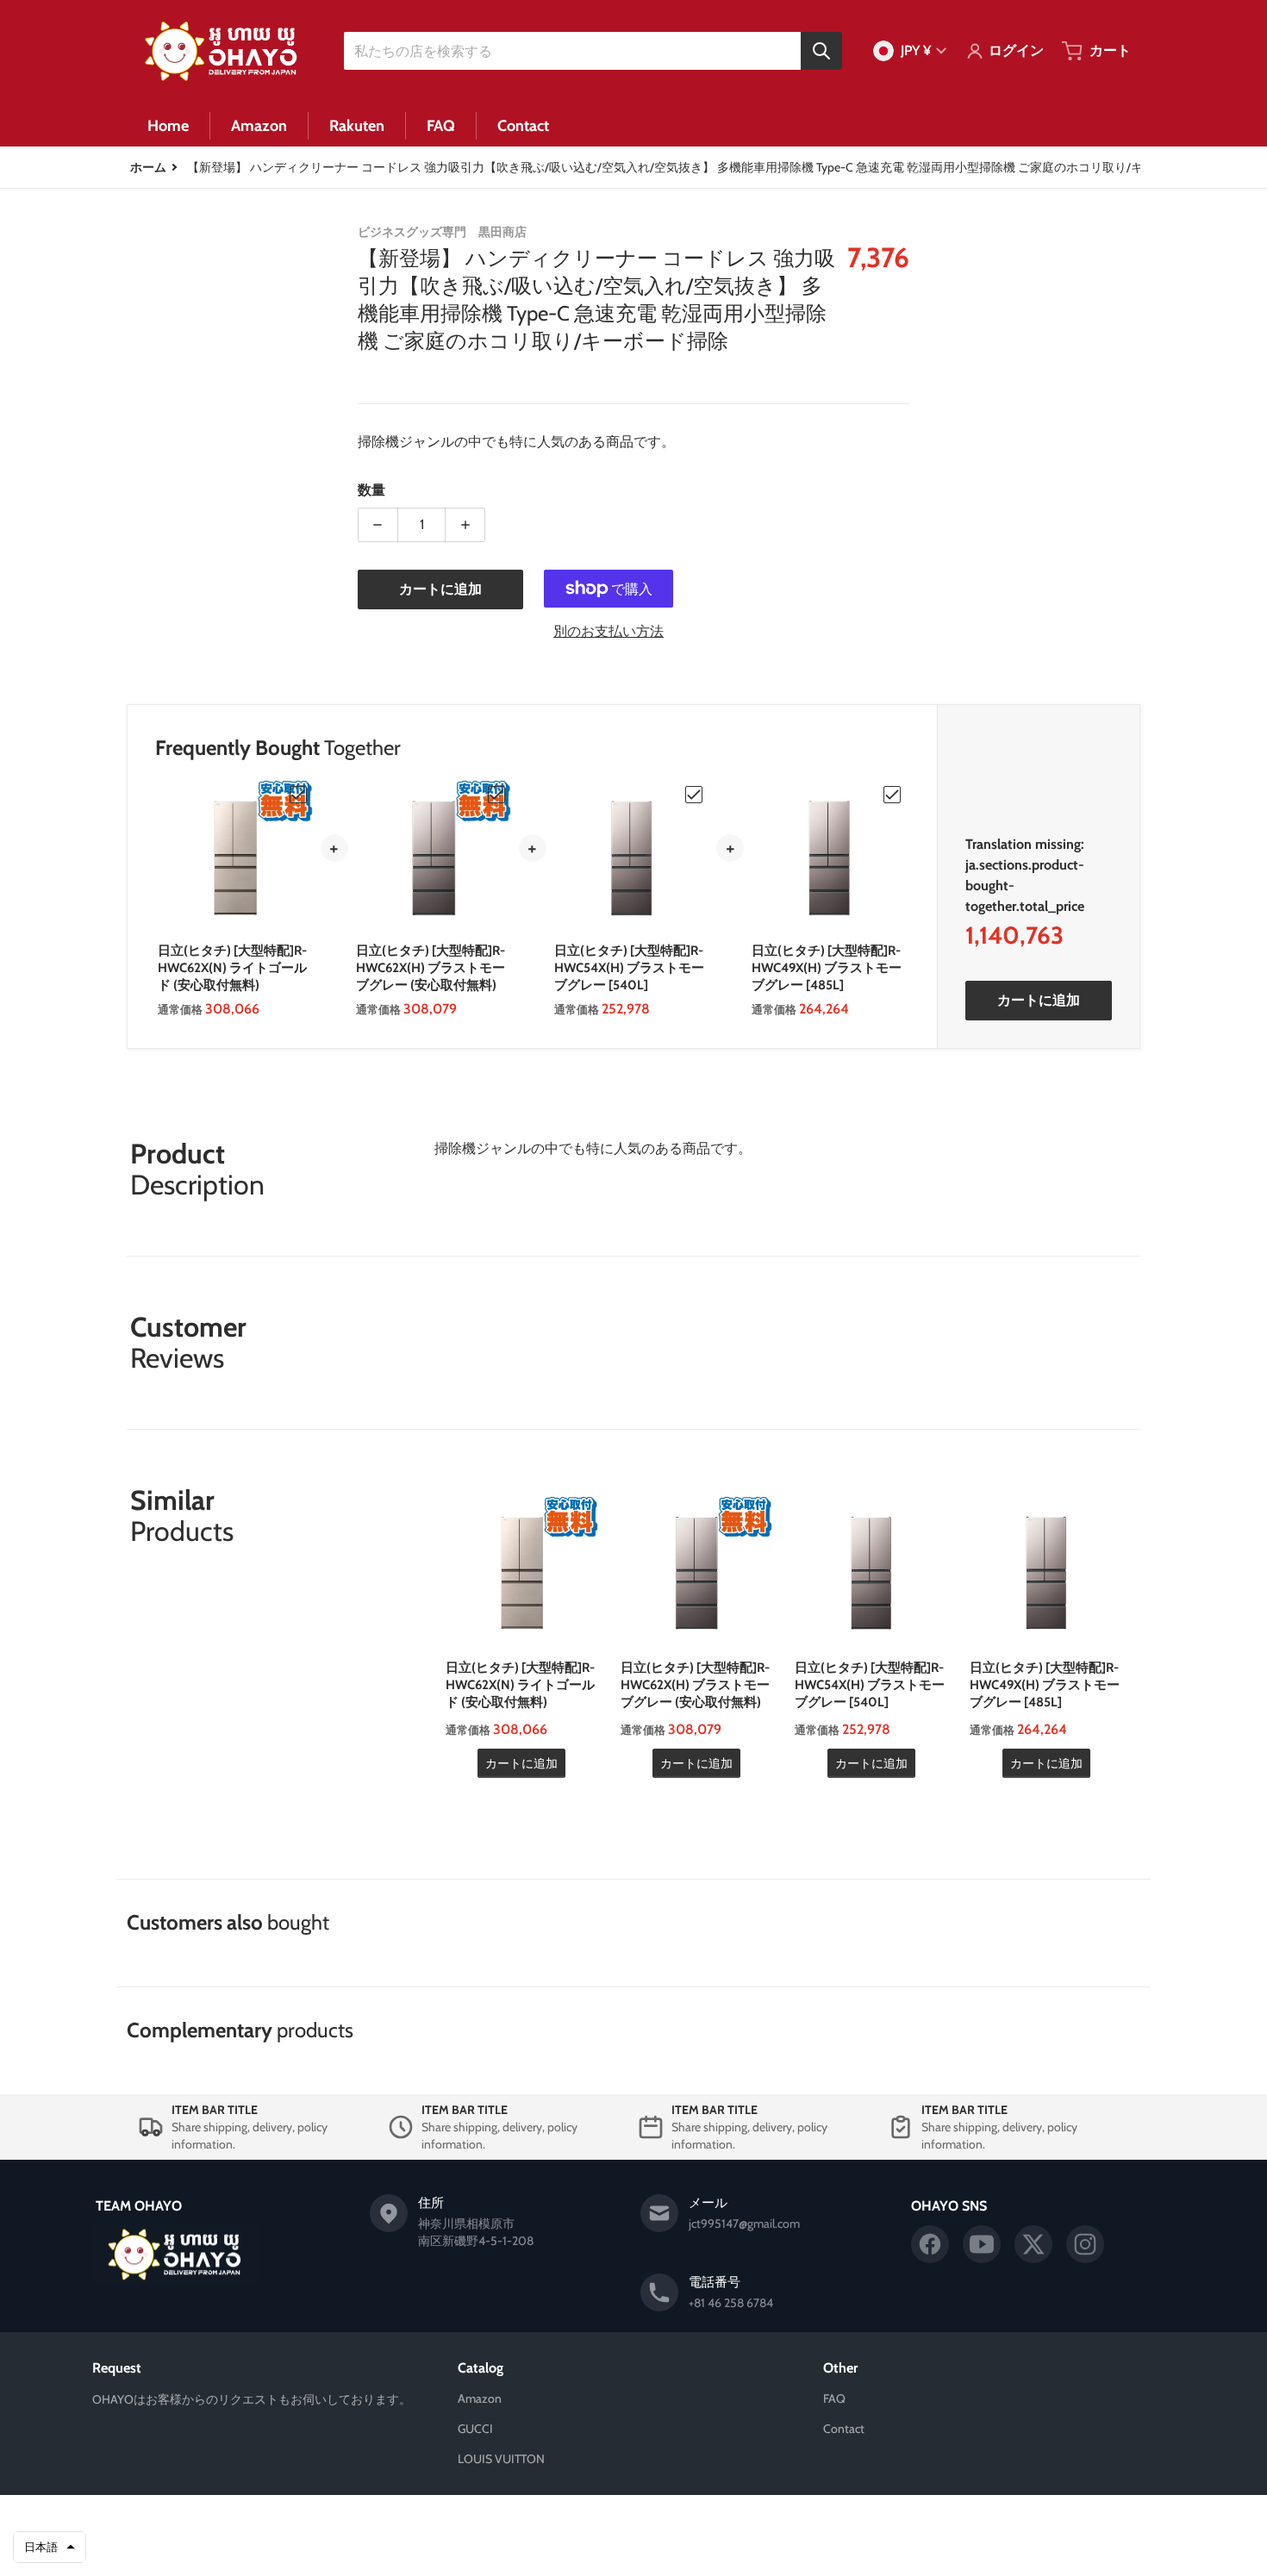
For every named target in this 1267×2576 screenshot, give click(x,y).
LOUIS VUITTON (501, 2459)
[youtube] (982, 2244)
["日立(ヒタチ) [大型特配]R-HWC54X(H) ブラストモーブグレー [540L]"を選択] (694, 795)
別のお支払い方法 (609, 631)
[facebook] (930, 2244)
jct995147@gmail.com (744, 2224)
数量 (371, 490)
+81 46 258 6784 (731, 2303)
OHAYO (609, 2522)
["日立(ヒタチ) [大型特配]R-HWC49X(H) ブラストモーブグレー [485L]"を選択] (892, 795)
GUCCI (475, 2429)
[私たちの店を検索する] (821, 51)
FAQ (834, 2398)
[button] (50, 2548)
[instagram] (1085, 2244)
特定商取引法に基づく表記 (714, 2548)
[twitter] (1033, 2244)
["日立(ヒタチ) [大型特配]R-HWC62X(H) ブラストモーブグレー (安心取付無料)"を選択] (496, 795)
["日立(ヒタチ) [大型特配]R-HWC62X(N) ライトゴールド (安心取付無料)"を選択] (298, 795)
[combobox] (593, 51)
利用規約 (624, 2548)
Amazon (480, 2398)
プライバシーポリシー (544, 2548)
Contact (844, 2429)
